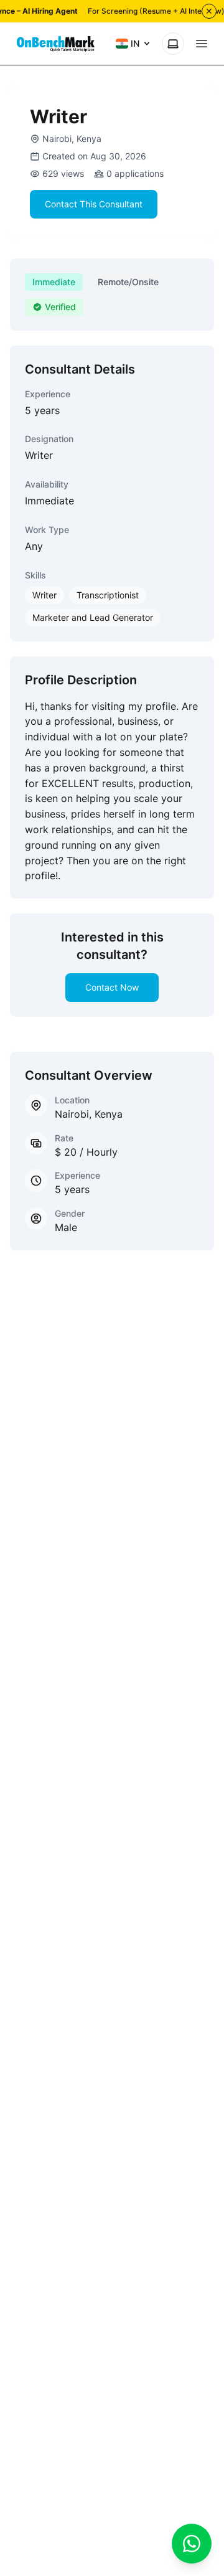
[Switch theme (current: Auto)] (173, 44)
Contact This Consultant (94, 204)
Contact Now (112, 987)
